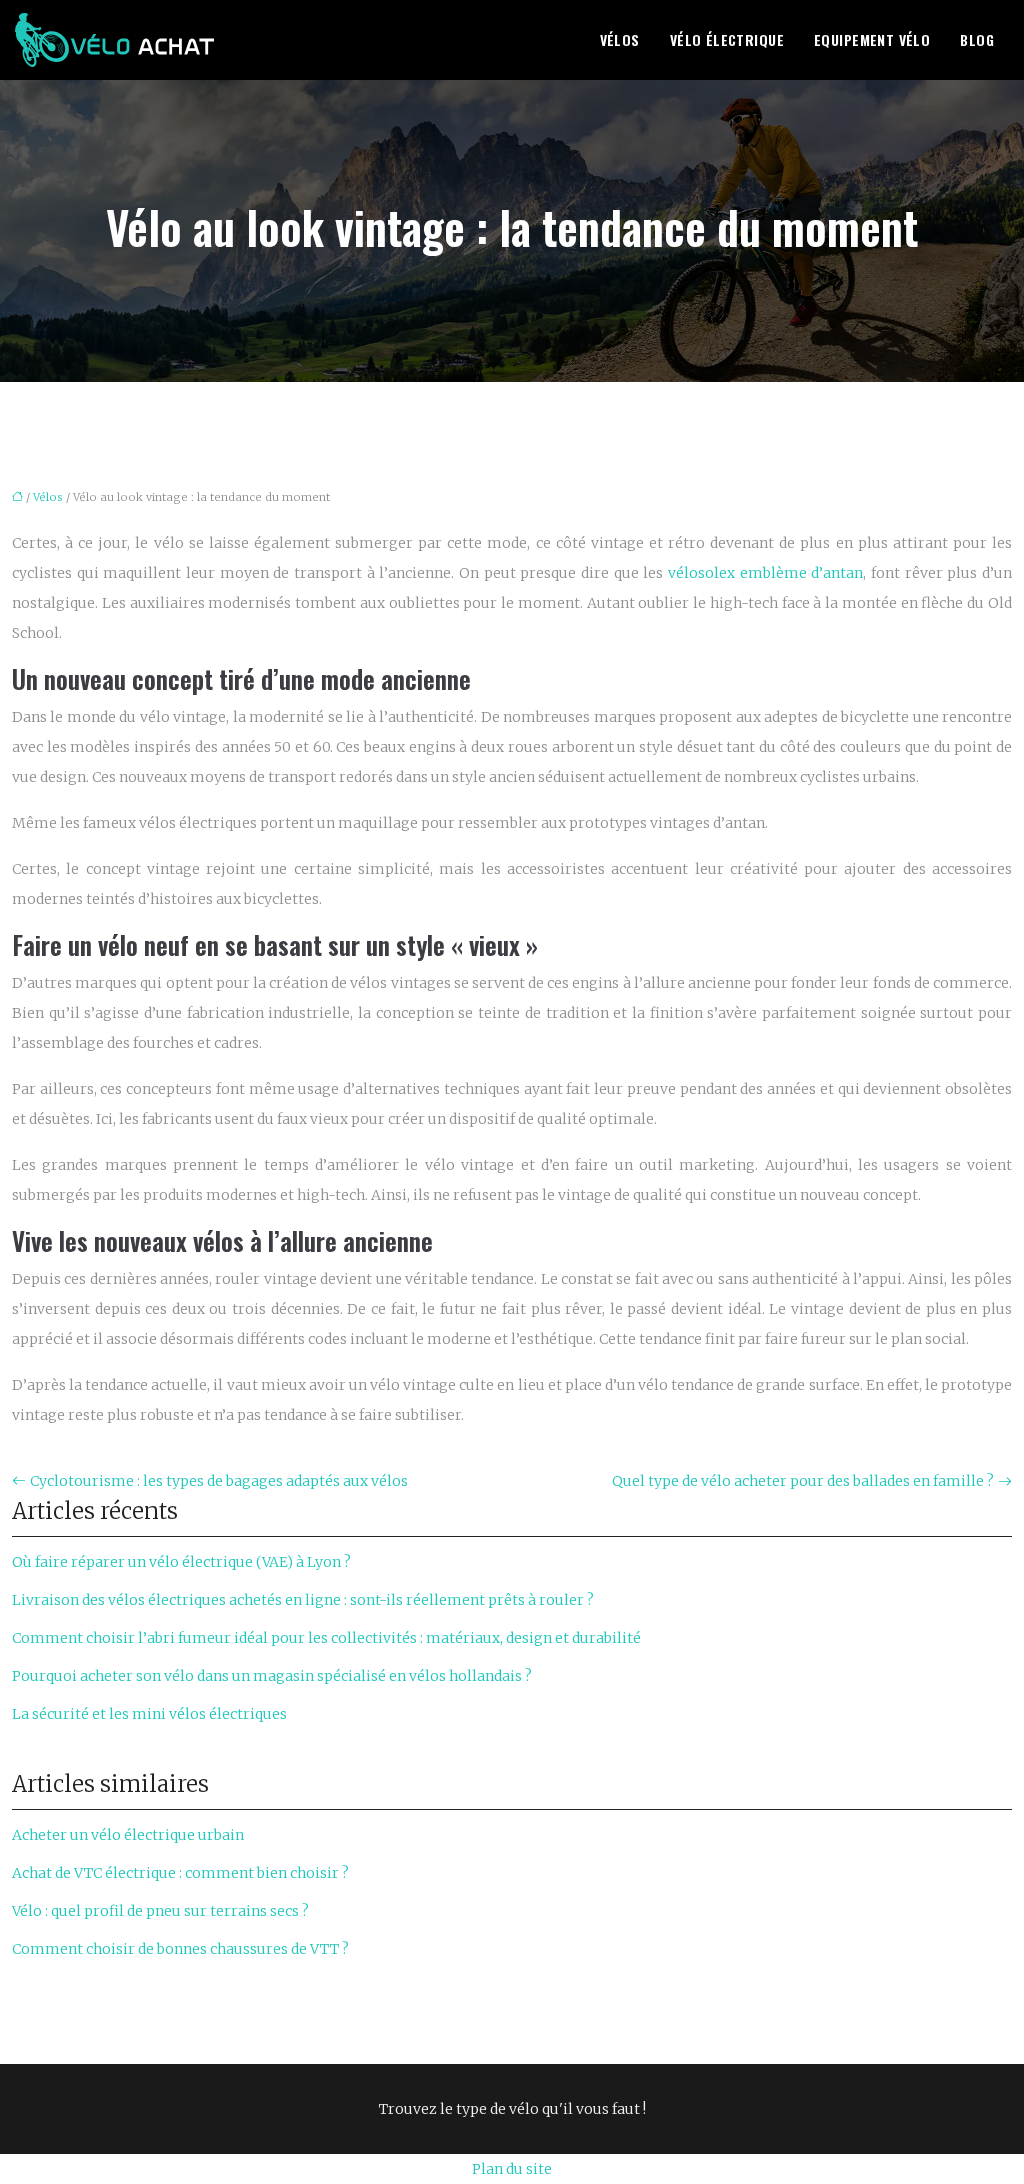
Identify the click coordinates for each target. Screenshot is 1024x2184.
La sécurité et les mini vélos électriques (149, 1714)
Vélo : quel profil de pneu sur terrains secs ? (160, 1911)
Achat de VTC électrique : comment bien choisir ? (180, 1873)
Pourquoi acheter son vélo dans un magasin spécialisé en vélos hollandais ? (272, 1676)
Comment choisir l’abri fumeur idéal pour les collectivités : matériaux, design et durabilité (326, 1638)
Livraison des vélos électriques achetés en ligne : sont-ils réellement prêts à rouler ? (303, 1600)
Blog (977, 39)
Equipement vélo (872, 39)
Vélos (620, 39)
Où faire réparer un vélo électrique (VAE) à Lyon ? (181, 1562)
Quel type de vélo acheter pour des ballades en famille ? (803, 1481)
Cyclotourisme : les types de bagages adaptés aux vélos (219, 1481)
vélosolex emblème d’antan (765, 573)
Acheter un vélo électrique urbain (128, 1835)
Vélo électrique (727, 39)
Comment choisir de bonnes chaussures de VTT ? (180, 1949)
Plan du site (512, 2169)
